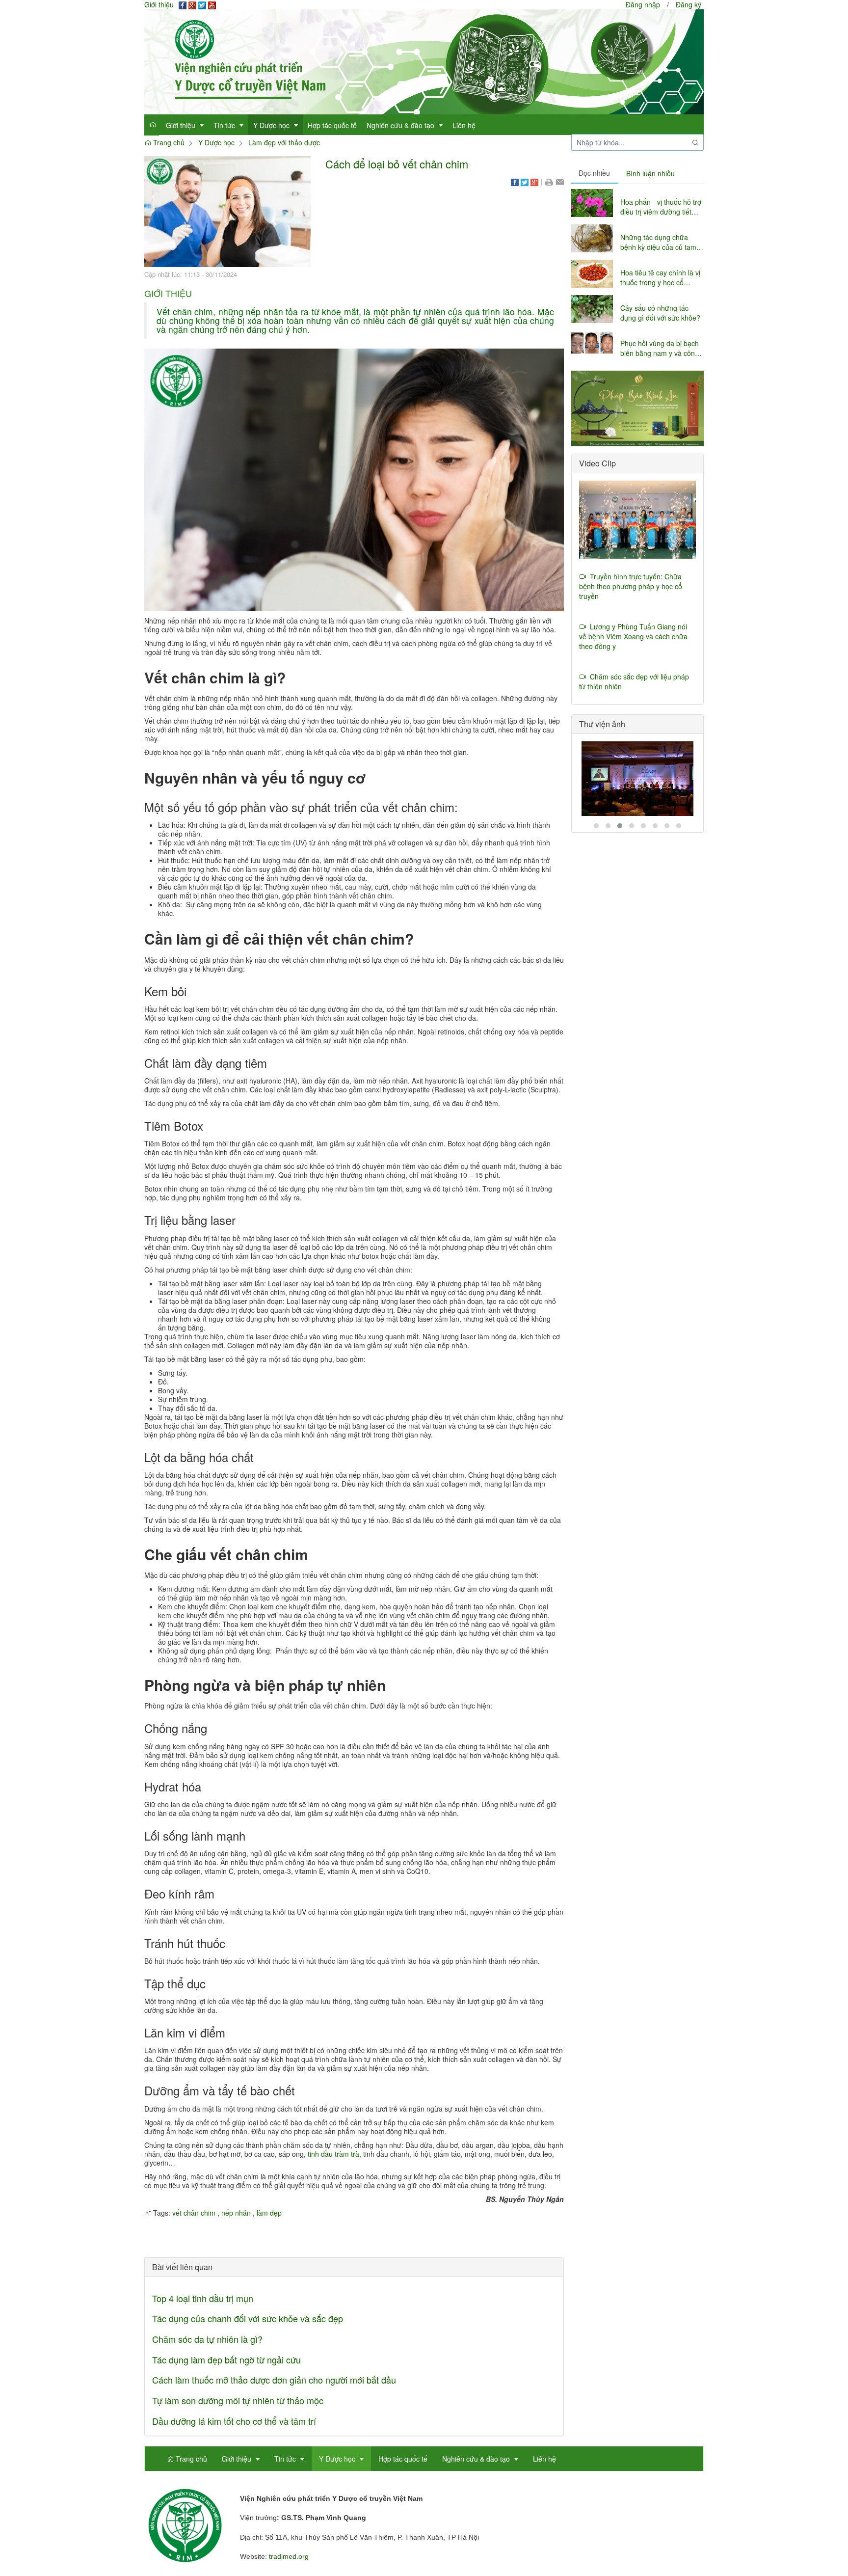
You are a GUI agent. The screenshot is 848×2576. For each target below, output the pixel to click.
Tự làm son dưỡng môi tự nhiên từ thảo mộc (238, 2400)
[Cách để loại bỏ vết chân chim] (227, 211)
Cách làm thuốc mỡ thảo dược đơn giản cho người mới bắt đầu (274, 2380)
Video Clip (597, 463)
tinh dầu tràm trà (333, 2154)
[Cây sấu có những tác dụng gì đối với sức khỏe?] (592, 309)
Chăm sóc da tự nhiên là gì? (207, 2339)
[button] (549, 181)
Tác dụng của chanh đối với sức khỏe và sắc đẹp (248, 2318)
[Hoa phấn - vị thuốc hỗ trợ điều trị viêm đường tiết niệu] (592, 203)
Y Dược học (216, 142)
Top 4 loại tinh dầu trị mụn (203, 2298)
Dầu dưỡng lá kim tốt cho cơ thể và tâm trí (234, 2421)
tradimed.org (289, 2556)
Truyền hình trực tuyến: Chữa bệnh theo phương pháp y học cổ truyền (631, 586)
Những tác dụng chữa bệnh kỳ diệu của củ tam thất (658, 242)
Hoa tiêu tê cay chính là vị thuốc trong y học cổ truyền (660, 277)
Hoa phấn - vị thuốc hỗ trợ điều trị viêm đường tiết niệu (661, 207)
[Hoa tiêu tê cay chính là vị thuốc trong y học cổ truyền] (592, 274)
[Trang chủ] (424, 61)
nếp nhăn (236, 2213)
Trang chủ (168, 142)
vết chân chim (194, 2213)
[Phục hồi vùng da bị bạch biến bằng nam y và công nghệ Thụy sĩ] (592, 344)
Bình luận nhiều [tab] (650, 173)
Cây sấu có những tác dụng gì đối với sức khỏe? (660, 313)
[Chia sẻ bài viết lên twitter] (525, 181)
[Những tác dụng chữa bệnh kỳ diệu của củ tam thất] (592, 238)
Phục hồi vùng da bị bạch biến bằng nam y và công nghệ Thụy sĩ (660, 348)
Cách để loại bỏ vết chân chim (397, 164)
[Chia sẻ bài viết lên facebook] (515, 181)
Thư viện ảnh (602, 724)
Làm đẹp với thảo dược (284, 142)
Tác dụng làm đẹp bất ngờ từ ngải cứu (226, 2359)
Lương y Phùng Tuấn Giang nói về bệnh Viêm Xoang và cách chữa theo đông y (633, 636)
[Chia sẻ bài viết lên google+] (534, 181)
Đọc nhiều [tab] (594, 173)
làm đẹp (269, 2213)
